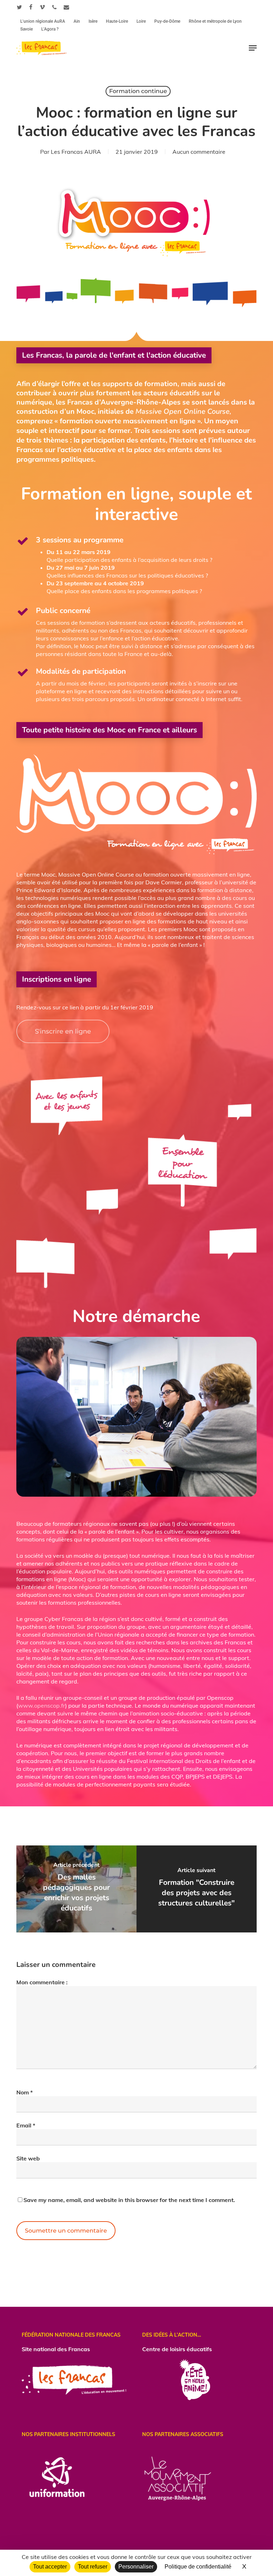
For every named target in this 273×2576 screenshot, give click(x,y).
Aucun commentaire (199, 152)
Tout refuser (93, 2567)
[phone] (54, 7)
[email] (66, 7)
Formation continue (138, 91)
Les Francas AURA (76, 152)
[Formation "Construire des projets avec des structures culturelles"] (197, 1889)
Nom (25, 2092)
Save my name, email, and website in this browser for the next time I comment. (129, 2200)
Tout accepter (50, 2567)
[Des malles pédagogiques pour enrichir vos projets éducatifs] (76, 1889)
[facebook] (31, 7)
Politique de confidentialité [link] (198, 2567)
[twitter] (19, 7)
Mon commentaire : (42, 1982)
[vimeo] (42, 7)
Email (26, 2125)
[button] (253, 48)
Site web (28, 2158)
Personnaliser (136, 2567)
